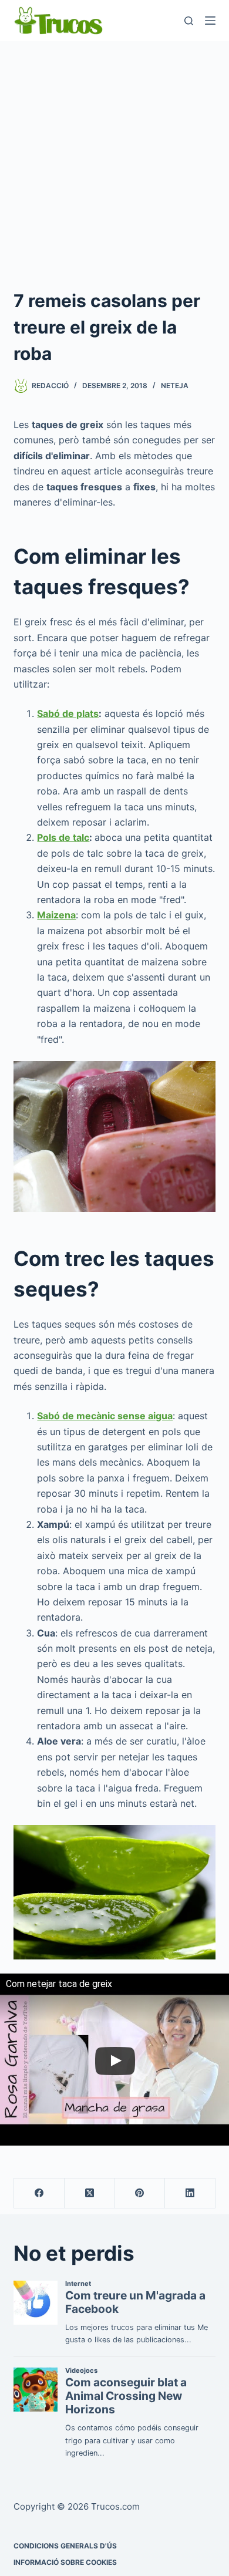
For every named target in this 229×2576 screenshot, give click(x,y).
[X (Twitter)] (90, 2193)
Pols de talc (63, 837)
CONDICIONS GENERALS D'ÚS (65, 2546)
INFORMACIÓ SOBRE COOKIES (65, 2562)
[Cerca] (189, 21)
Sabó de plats (68, 713)
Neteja (175, 385)
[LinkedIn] (190, 2193)
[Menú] (210, 21)
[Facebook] (39, 2193)
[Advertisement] (114, 161)
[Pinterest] (140, 2193)
